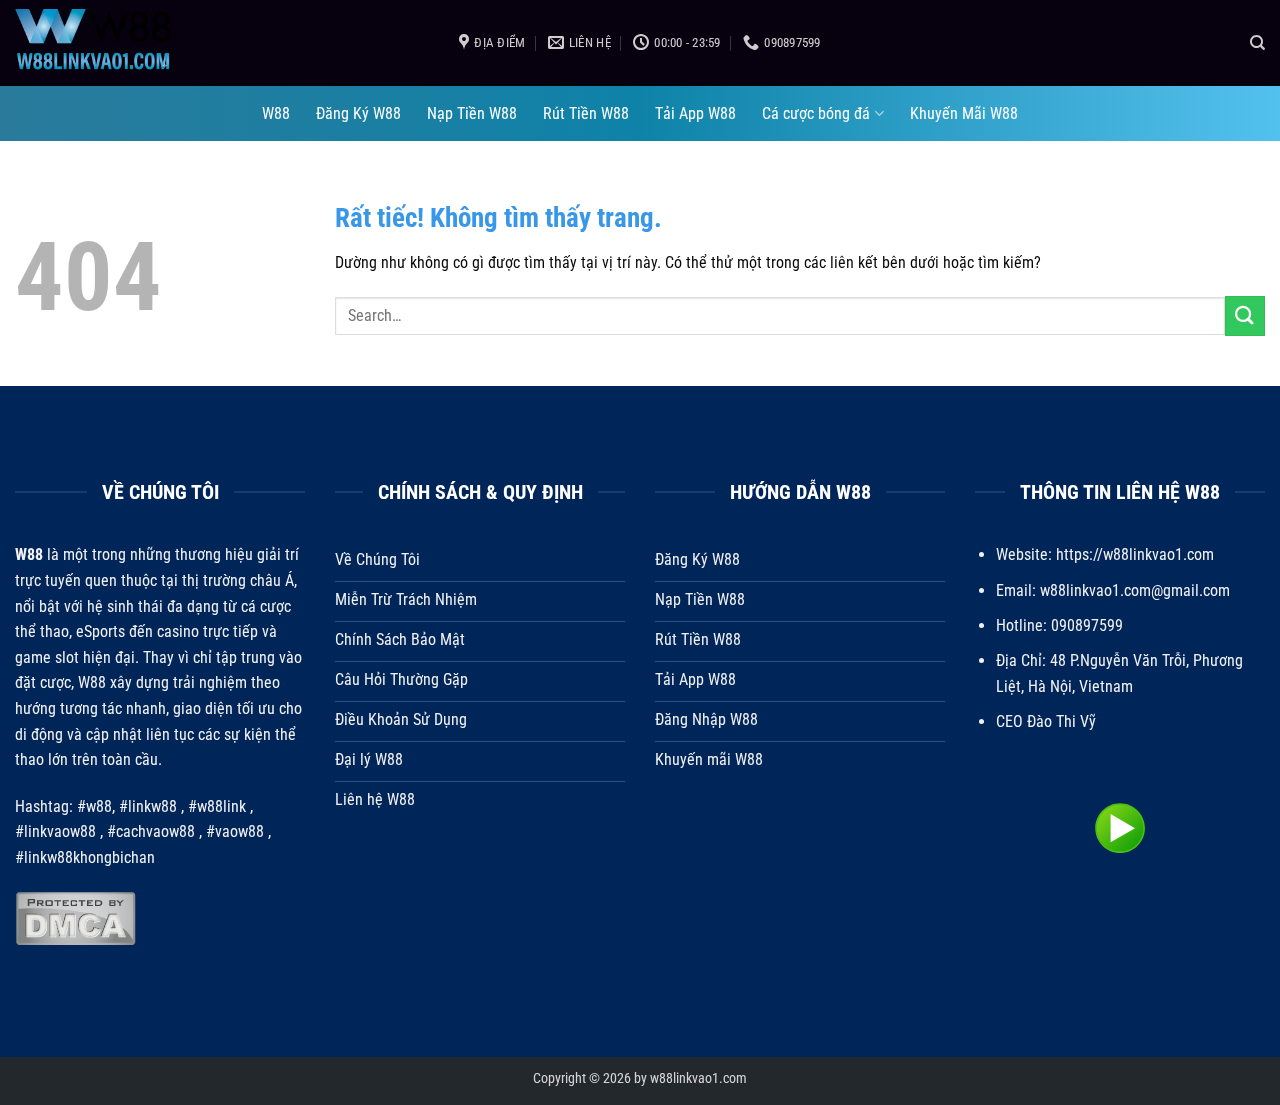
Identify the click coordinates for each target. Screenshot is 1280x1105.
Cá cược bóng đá (816, 113)
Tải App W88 (695, 113)
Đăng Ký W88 (358, 113)
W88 (276, 113)
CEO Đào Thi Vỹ (1046, 721)
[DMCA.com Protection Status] (75, 917)
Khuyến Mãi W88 (964, 113)
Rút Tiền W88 (586, 113)
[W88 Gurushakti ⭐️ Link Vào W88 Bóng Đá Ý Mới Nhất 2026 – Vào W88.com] (222, 43)
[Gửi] (1245, 315)
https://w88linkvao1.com (1135, 554)
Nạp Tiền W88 (472, 113)
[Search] (1257, 43)
